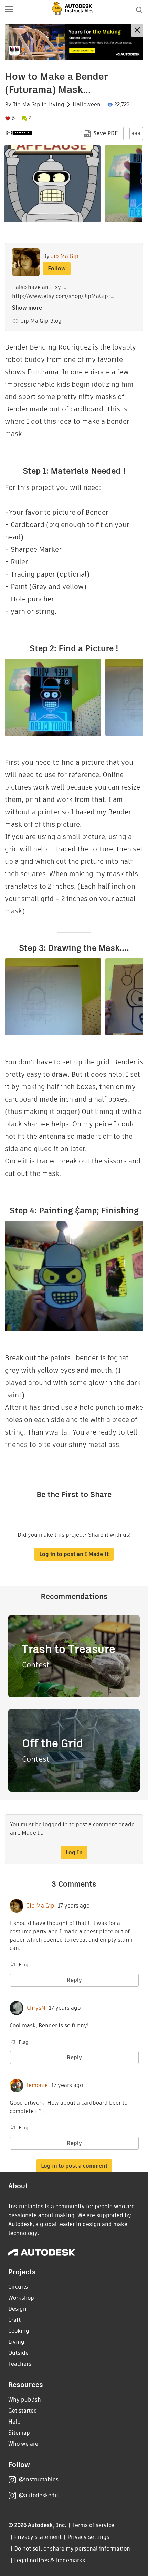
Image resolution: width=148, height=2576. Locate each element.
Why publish (25, 2400)
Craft (14, 2320)
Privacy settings (89, 2537)
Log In (74, 1852)
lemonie (37, 2085)
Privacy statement (38, 2537)
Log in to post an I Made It (74, 1554)
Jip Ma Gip (27, 105)
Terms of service (93, 2525)
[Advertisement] (74, 42)
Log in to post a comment (74, 2166)
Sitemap (19, 2433)
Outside (18, 2353)
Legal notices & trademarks (50, 2560)
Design (17, 2309)
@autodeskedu (38, 2495)
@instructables (39, 2480)
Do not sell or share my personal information (72, 2549)
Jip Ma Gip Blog (41, 321)
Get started (23, 2411)
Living (56, 105)
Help (14, 2422)
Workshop (21, 2298)
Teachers (20, 2364)
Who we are (23, 2444)
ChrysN (36, 2008)
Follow (57, 269)
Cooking (19, 2331)
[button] (9, 10)
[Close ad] (137, 31)
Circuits (18, 2287)
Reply (74, 1980)
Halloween (87, 105)
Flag (23, 1965)
